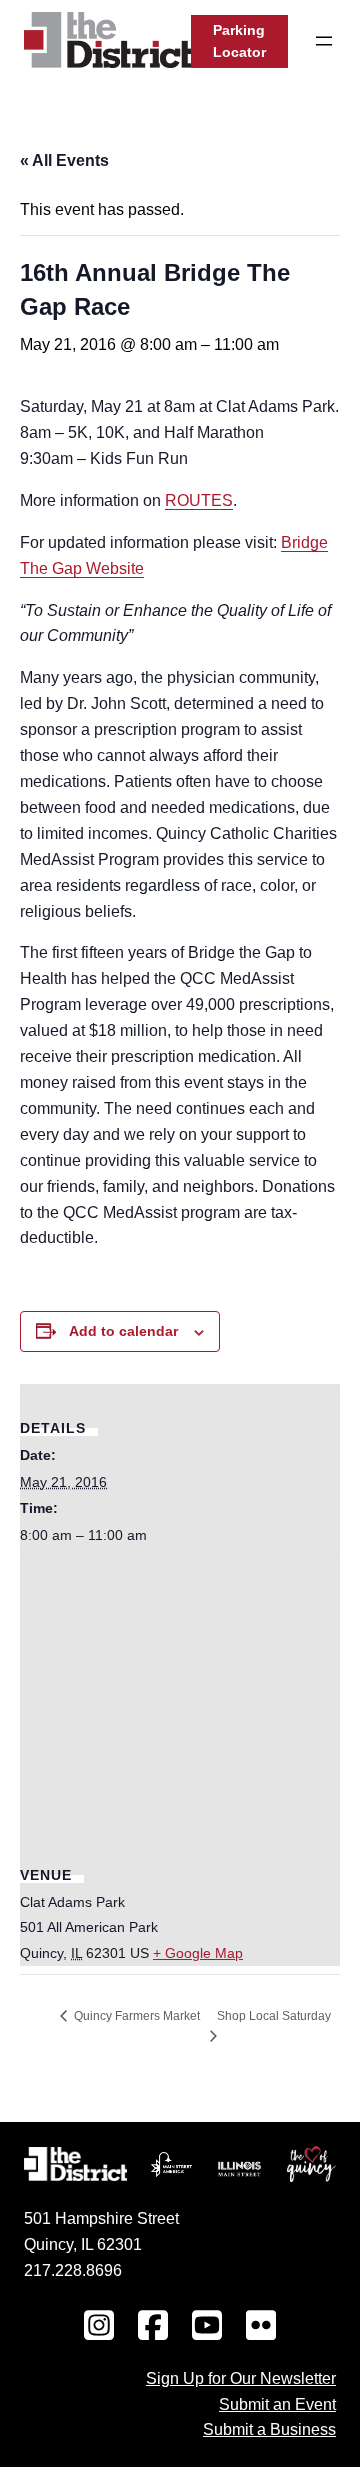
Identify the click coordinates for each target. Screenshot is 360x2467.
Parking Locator (239, 41)
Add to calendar (123, 1331)
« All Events (64, 160)
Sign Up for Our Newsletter (241, 2378)
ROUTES (199, 500)
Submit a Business (269, 2429)
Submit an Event (277, 2404)
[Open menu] (324, 41)
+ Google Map (198, 1953)
